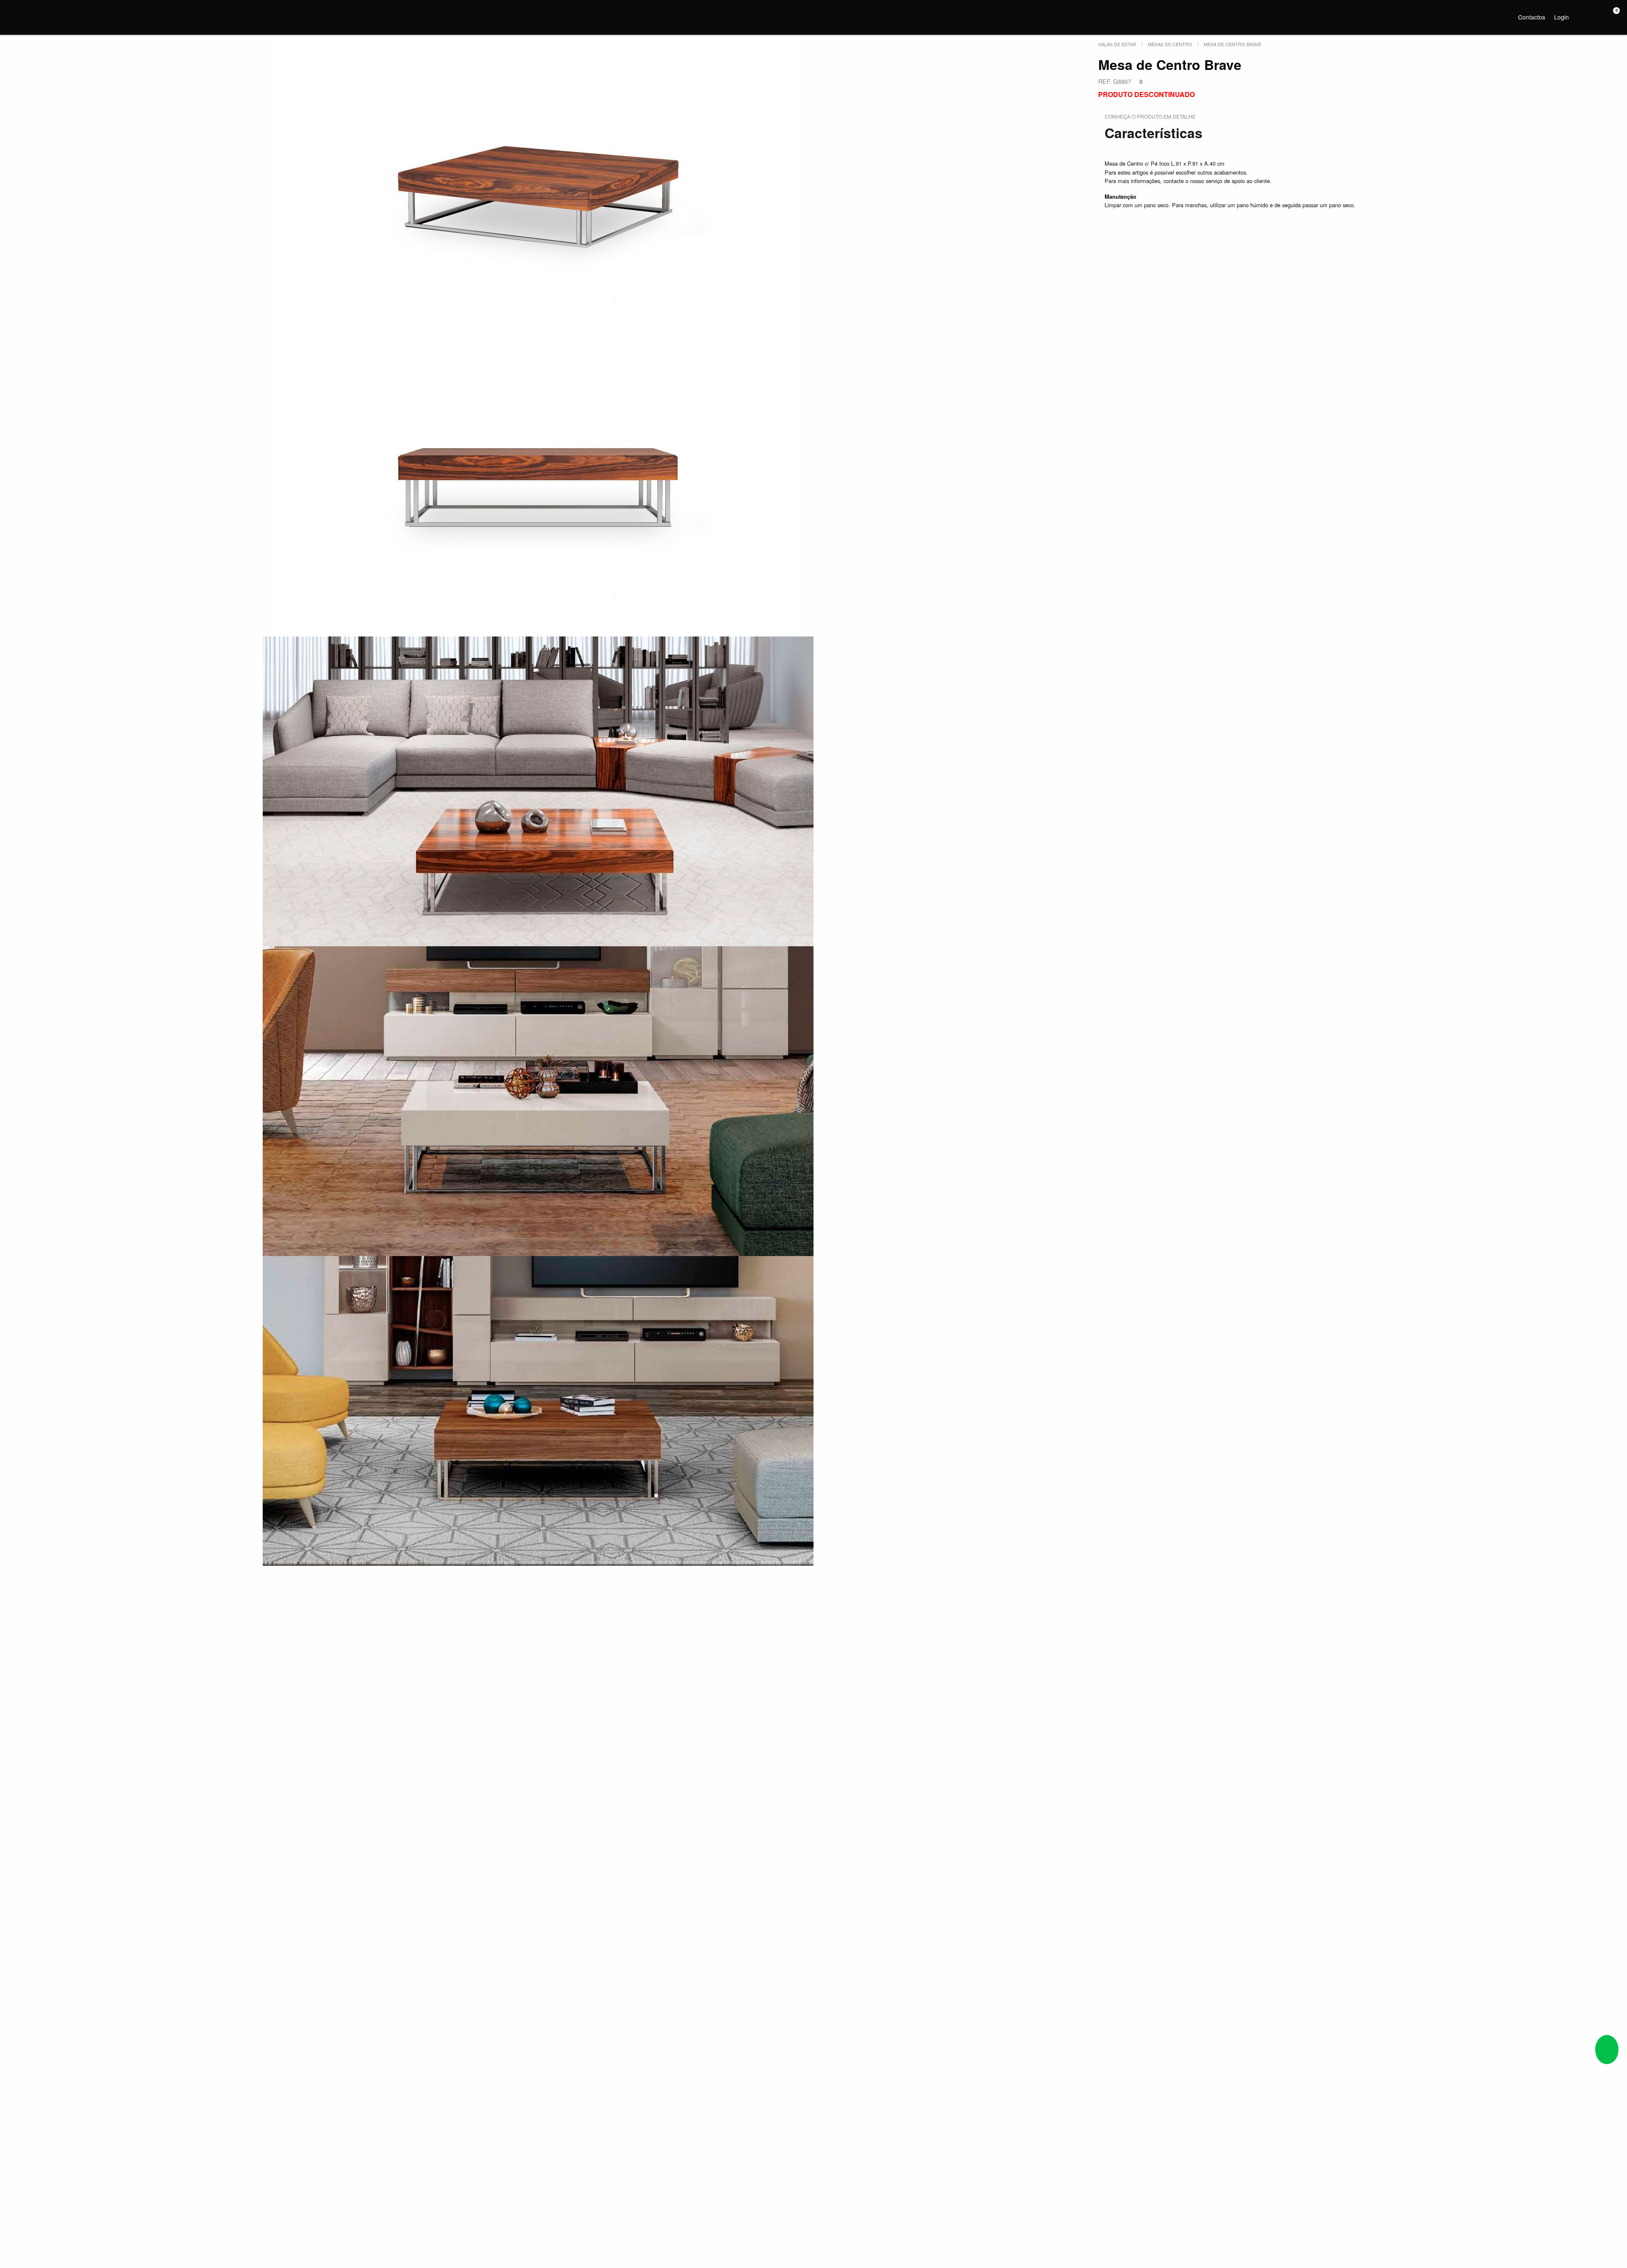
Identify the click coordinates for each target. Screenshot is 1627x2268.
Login (1562, 17)
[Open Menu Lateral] (15, 16)
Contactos (1532, 17)
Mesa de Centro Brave (1233, 44)
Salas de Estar (1117, 44)
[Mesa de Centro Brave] (538, 190)
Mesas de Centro (1170, 44)
